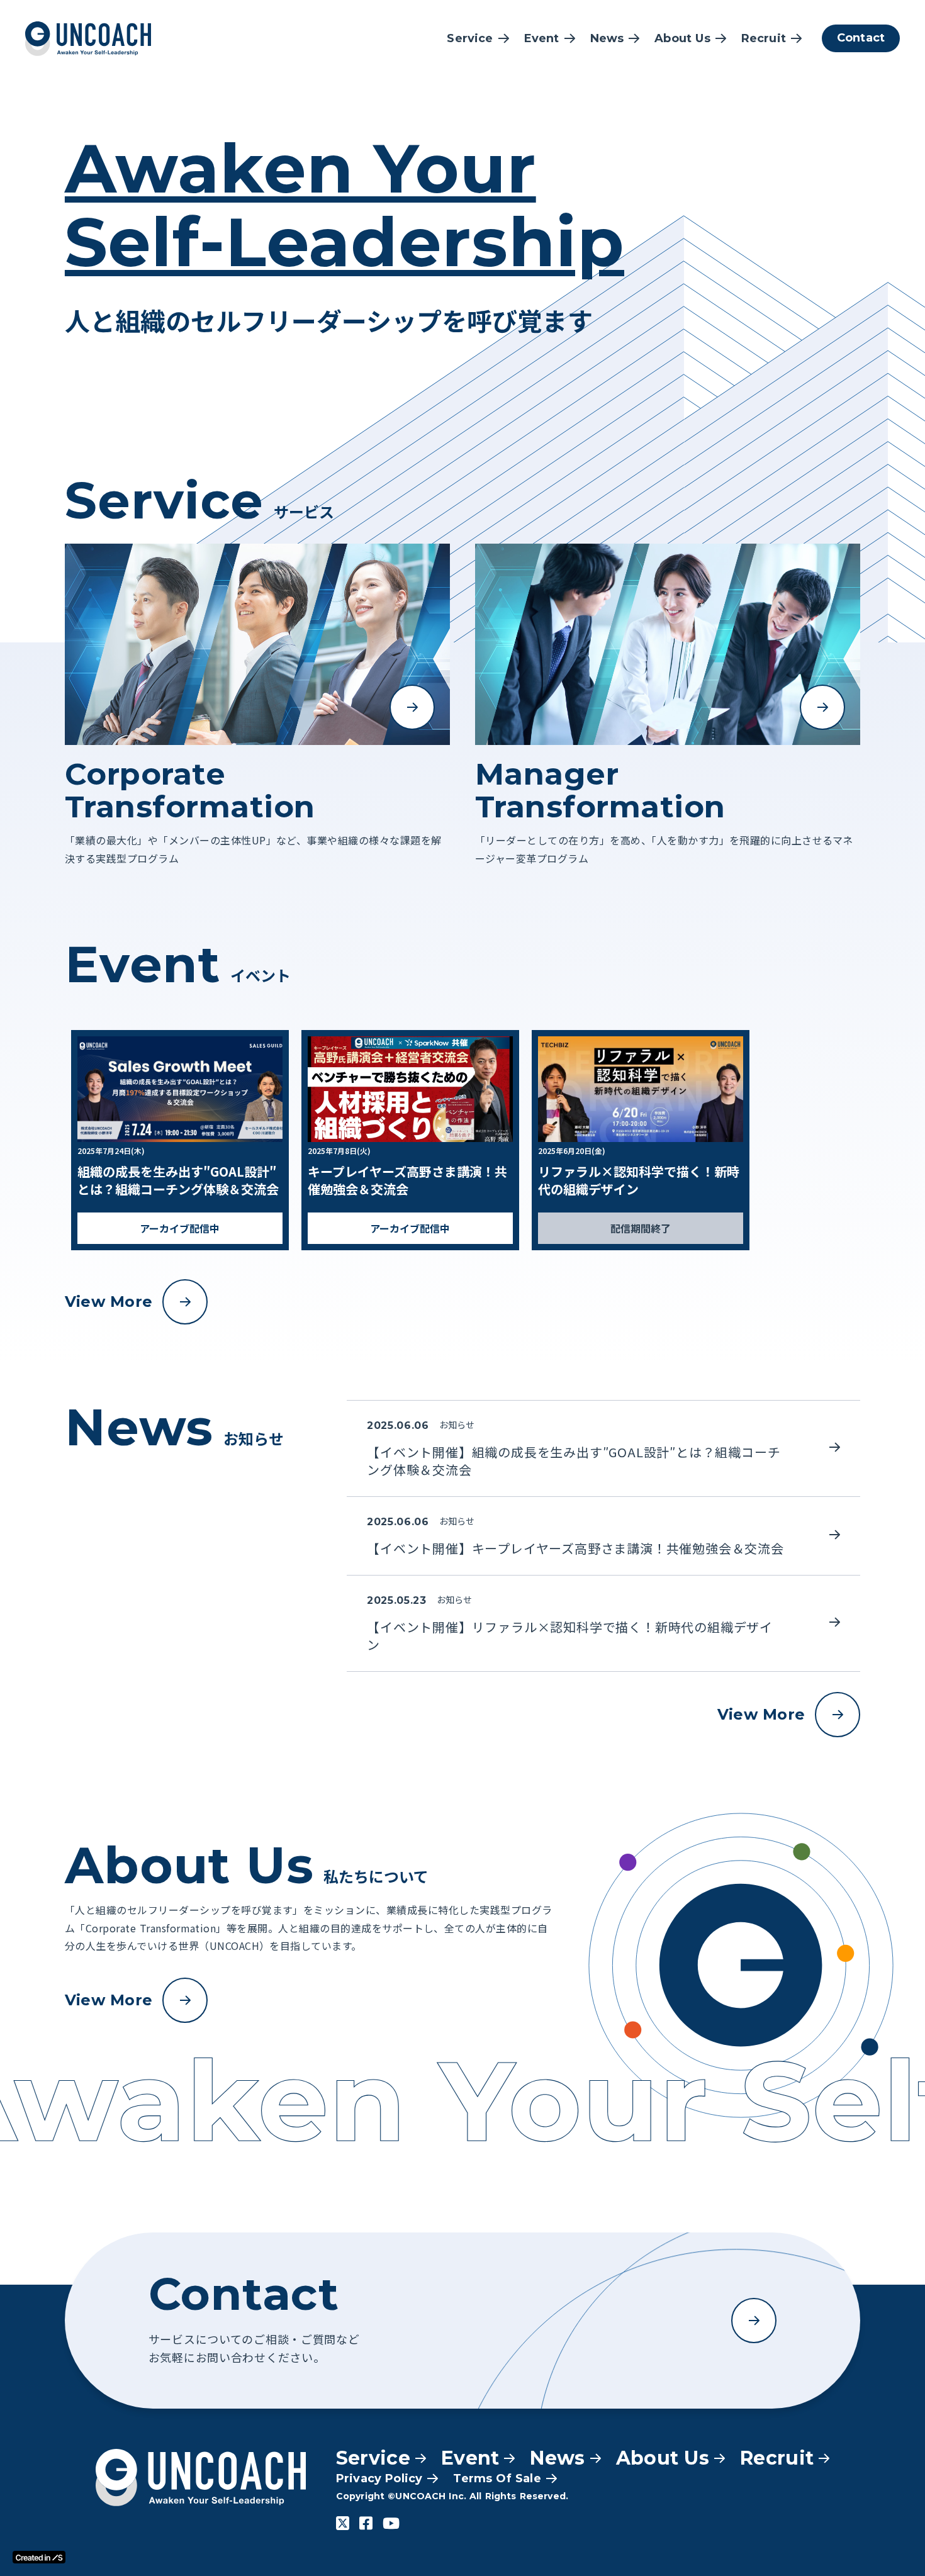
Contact (861, 38)
